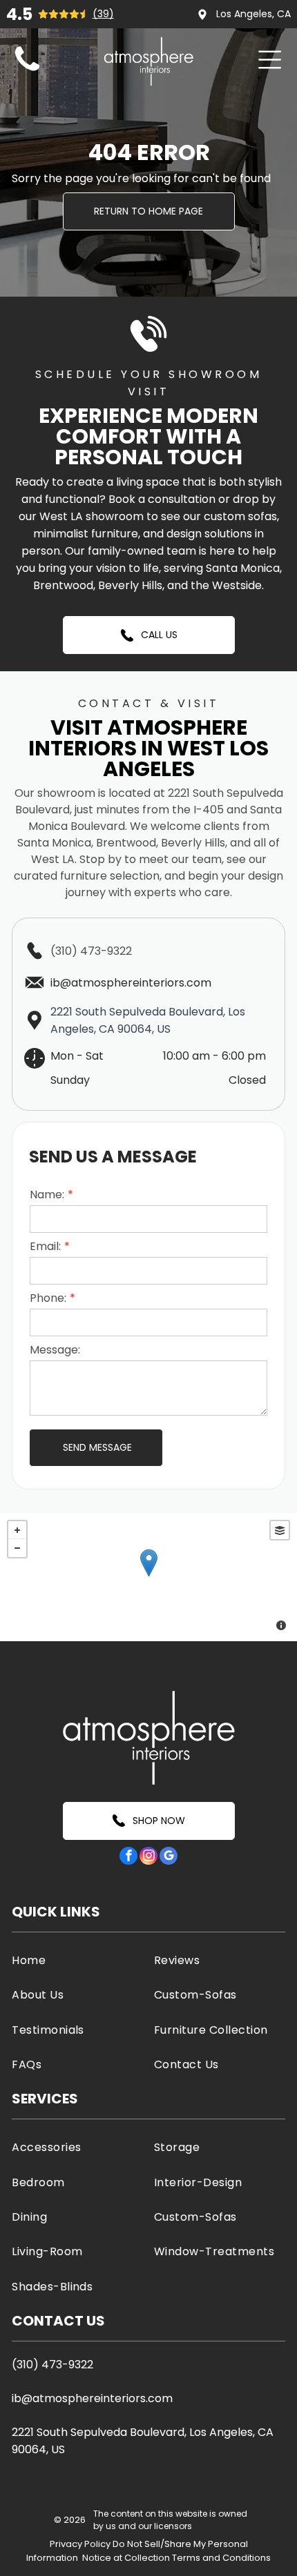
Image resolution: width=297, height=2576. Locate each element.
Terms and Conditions (221, 2558)
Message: (55, 1350)
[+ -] (148, 1577)
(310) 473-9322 (91, 951)
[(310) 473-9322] (27, 71)
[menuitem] (77, 1960)
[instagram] (148, 1857)
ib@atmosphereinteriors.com (92, 2398)
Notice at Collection (126, 2558)
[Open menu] (270, 60)
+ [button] (17, 1530)
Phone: (48, 1298)
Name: (47, 1195)
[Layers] (280, 1530)
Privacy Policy (80, 2544)
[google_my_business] (169, 1857)
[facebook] (128, 1857)
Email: (45, 1246)
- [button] (17, 1548)
